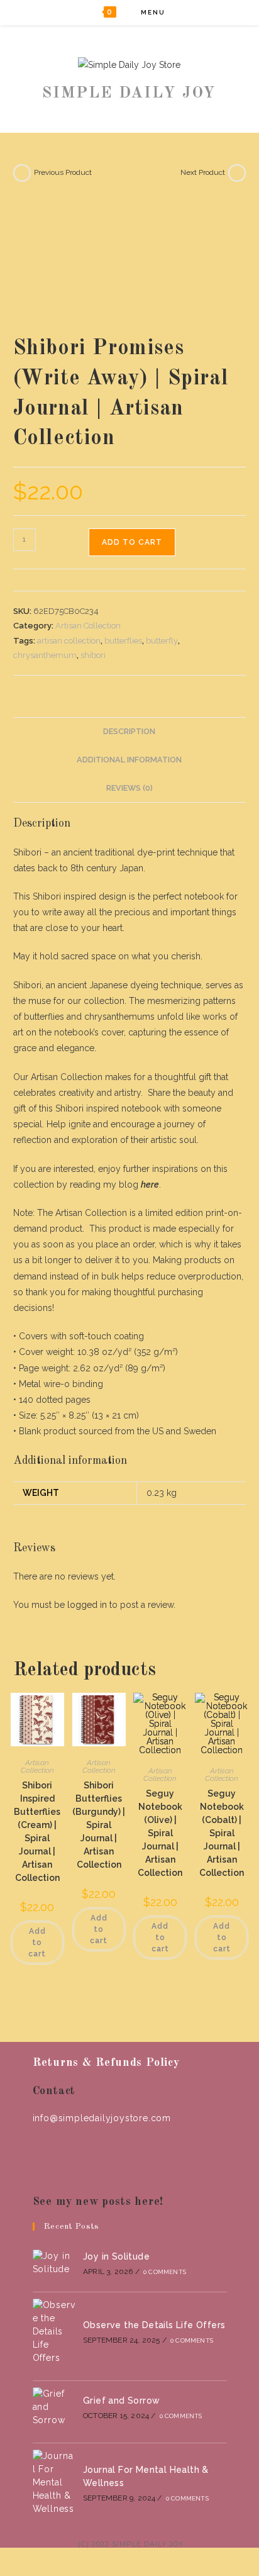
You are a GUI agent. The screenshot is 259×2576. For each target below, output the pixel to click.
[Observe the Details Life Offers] (54, 2332)
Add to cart (132, 542)
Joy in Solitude (116, 2256)
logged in (87, 1605)
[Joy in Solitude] (54, 2263)
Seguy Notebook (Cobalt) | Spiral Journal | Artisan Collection (222, 1833)
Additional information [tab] (129, 760)
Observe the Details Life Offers (154, 2325)
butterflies (123, 641)
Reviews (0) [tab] (129, 788)
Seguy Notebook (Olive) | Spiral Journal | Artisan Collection (160, 1833)
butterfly (162, 641)
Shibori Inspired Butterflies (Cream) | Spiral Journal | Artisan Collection (37, 1832)
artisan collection (69, 641)
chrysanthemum (45, 655)
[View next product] (237, 173)
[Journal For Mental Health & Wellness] (54, 2483)
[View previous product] (22, 173)
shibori (93, 655)
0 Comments (165, 2272)
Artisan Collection (88, 626)
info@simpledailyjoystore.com (102, 2118)
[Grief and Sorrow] (54, 2407)
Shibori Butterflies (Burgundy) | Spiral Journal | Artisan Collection (99, 1825)
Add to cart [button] (37, 1943)
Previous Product (63, 172)
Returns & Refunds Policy (106, 2063)
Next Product (203, 172)
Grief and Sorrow (121, 2400)
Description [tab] (129, 731)
